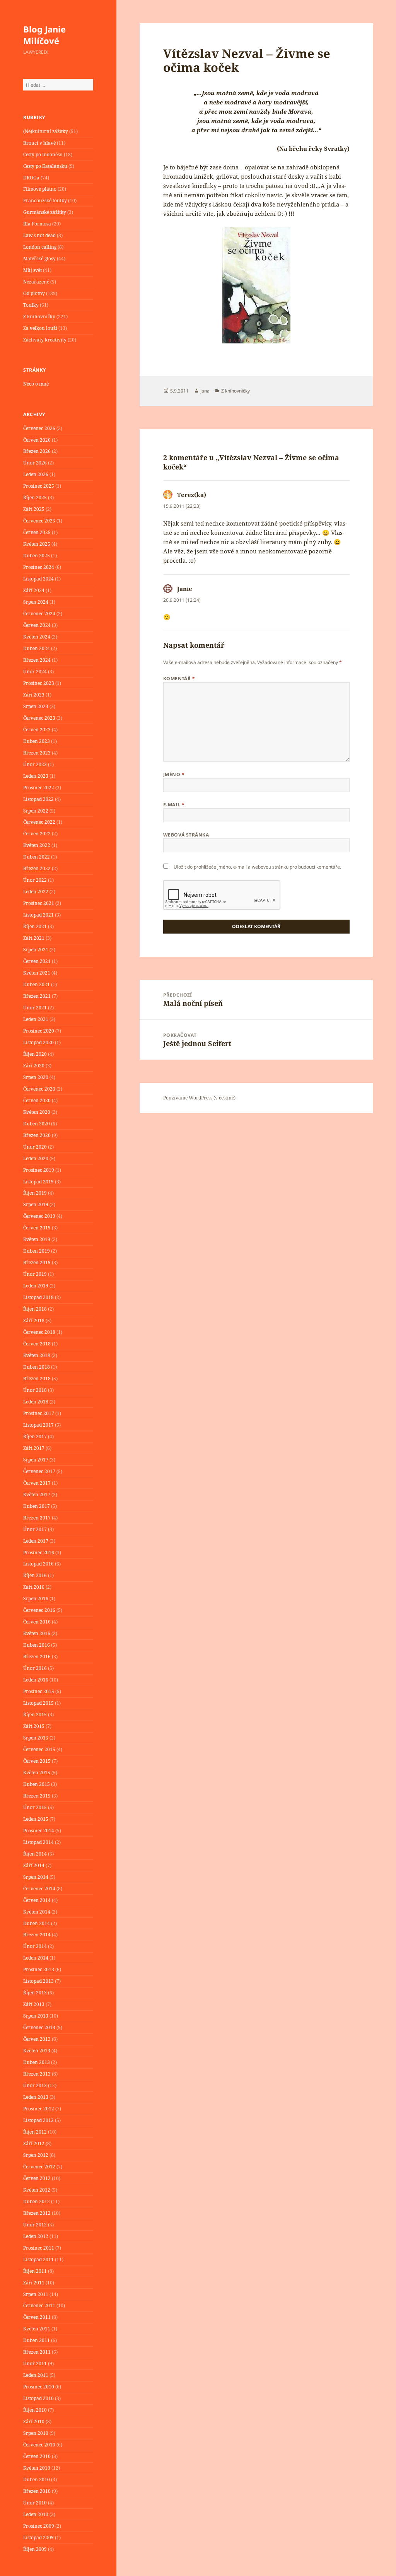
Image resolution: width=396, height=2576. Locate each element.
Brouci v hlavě (39, 143)
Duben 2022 (37, 857)
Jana (205, 391)
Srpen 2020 (36, 1077)
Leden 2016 (36, 1680)
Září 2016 (34, 1587)
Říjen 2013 (35, 1993)
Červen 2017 (37, 1483)
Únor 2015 (35, 1807)
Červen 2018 (37, 1344)
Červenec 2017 (39, 1471)
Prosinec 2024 (39, 567)
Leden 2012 (36, 2236)
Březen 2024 (37, 660)
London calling (40, 247)
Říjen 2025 (35, 498)
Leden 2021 (36, 1019)
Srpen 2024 (36, 602)
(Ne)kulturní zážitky (46, 131)
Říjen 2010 (35, 2410)
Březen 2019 (37, 1262)
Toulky (31, 305)
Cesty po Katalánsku (45, 166)
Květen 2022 (37, 845)
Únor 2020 (35, 1147)
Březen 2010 (37, 2491)
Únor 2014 (35, 1946)
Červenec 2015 (39, 1749)
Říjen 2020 (35, 1054)
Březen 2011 (37, 2352)
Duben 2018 (37, 1367)
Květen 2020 (37, 1112)
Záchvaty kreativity (45, 340)
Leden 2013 (36, 2097)
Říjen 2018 (35, 1309)
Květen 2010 (37, 2468)
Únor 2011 (35, 2363)
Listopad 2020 (38, 1042)
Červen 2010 (37, 2456)
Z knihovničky (39, 317)
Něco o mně (36, 384)
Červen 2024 (37, 625)
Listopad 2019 (38, 1182)
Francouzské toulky (45, 201)
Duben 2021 (37, 984)
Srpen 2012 (36, 2155)
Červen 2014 (37, 1900)
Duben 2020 (37, 1124)
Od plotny (34, 293)
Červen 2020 (37, 1100)
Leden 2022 (36, 892)
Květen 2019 (37, 1239)
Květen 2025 (37, 544)
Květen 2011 (37, 2329)
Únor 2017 (35, 1529)
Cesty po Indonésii (43, 154)
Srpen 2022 (36, 811)
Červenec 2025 (39, 521)
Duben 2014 (37, 1923)
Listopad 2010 (38, 2398)
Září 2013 (34, 2004)
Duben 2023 (37, 741)
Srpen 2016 (36, 1599)
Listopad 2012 (38, 2120)
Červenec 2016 (39, 1610)
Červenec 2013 (39, 2027)
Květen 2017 (37, 1495)
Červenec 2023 (39, 718)
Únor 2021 (35, 1008)
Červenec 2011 (39, 2305)
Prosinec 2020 (39, 1031)
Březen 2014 (37, 1935)
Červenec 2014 (39, 1889)
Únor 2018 (35, 1390)
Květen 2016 (37, 1633)
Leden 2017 (36, 1541)
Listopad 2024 (38, 579)
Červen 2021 (37, 961)
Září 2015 (34, 1726)
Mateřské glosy (39, 259)
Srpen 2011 (36, 2294)
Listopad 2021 (38, 915)
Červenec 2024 (39, 614)
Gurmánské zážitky (45, 212)
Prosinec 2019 (39, 1170)
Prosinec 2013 (39, 1969)
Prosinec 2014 (39, 1831)
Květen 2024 (37, 637)
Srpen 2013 (36, 2016)
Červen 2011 (37, 2317)
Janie (185, 589)
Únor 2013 (35, 2085)
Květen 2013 (37, 2051)
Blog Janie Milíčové (44, 35)
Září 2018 (34, 1320)
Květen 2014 (37, 1912)
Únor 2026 (35, 463)
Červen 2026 (37, 440)
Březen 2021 (37, 996)
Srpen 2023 (36, 706)
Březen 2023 (37, 753)
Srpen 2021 (36, 950)
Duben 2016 (37, 1645)
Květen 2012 (37, 2190)
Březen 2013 (37, 2074)
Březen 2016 (37, 1657)
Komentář (179, 679)
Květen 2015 (37, 1773)
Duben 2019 (37, 1251)
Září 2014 (34, 1865)
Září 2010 (34, 2422)
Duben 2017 (37, 1506)
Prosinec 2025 (39, 486)
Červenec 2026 (39, 428)
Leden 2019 (36, 1286)
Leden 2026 (36, 474)
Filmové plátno (40, 189)
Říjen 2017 (35, 1437)
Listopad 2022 (38, 799)
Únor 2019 (35, 1274)
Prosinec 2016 (39, 1553)
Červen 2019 (37, 1228)
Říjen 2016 (35, 1575)
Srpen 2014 (36, 1877)
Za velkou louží (40, 328)
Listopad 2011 (38, 2259)
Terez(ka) (192, 495)
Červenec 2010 (39, 2445)
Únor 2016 (35, 1668)
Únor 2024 (35, 672)
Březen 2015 (37, 1796)
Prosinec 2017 (39, 1413)
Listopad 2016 (38, 1564)
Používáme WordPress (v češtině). (200, 1098)
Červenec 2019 (39, 1216)
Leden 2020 (36, 1158)
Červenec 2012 (39, 2167)
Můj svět (32, 270)
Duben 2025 (37, 556)
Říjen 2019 (35, 1193)
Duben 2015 (37, 1784)
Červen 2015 (37, 1761)
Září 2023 (34, 695)
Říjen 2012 (35, 2132)
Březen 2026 (37, 451)
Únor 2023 (35, 764)
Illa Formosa (37, 224)
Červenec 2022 (39, 822)
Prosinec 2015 (39, 1691)
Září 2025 (34, 509)
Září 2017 (34, 1448)
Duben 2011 (37, 2340)
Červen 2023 (37, 730)
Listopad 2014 (38, 1842)
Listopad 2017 (38, 1425)
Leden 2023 (36, 776)
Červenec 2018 (39, 1332)
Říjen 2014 (35, 1854)
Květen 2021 (37, 973)
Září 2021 (34, 938)
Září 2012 (34, 2143)
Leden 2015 (36, 1819)
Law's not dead (39, 235)
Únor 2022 (35, 880)
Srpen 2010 (36, 2433)
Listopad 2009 (38, 2538)
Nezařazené (36, 282)
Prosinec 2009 (39, 2526)
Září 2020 (34, 1066)
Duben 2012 (37, 2201)
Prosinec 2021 (39, 903)
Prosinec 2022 (39, 788)
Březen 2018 (37, 1378)
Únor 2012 (35, 2225)
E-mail (174, 805)
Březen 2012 (37, 2213)
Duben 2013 (37, 2062)
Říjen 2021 (35, 926)
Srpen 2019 (36, 1204)
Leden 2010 (36, 2514)
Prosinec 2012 (39, 2109)
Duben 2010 (37, 2480)
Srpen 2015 (36, 1738)
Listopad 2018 (38, 1297)
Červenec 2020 (39, 1089)
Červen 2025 (37, 532)
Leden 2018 (36, 1402)
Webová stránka (186, 835)
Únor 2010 (35, 2503)
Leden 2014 (36, 1958)
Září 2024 (34, 590)
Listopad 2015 (38, 1703)
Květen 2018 (37, 1355)
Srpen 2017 (36, 1460)
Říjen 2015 (35, 1715)
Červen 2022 (37, 834)
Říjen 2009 (35, 2549)
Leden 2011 (36, 2375)
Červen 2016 (37, 1622)
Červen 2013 (37, 2039)
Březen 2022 (37, 868)
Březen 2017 (37, 1518)
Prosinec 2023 (39, 683)
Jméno (174, 774)
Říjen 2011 (35, 2271)
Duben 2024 (37, 648)
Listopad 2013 (38, 1981)
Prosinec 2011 (39, 2248)
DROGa (31, 178)
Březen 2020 (37, 1135)
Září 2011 (34, 2283)
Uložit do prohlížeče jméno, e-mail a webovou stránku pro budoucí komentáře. (257, 867)
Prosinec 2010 (39, 2387)
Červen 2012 (37, 2178)
